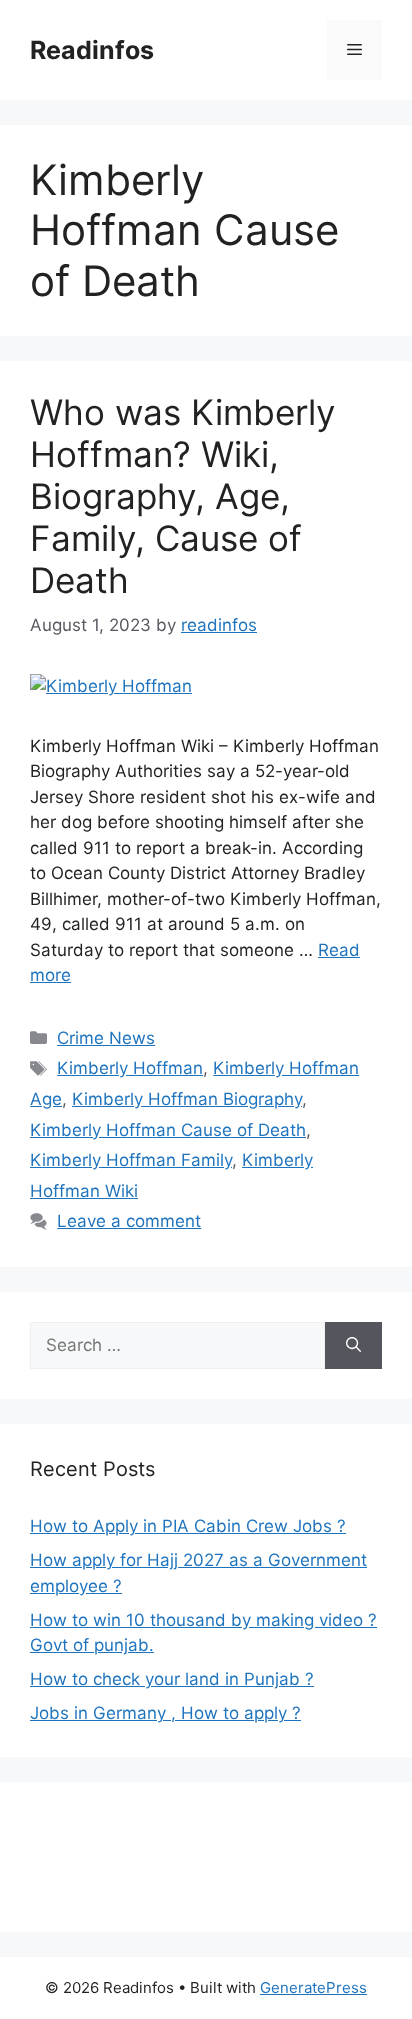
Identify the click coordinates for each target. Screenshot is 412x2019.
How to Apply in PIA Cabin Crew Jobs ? (188, 1526)
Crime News (106, 1038)
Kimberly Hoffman (130, 1068)
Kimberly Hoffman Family (131, 1160)
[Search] (353, 1346)
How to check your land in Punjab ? (172, 1679)
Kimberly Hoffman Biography (187, 1099)
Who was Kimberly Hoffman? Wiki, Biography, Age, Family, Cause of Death (182, 496)
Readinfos (92, 50)
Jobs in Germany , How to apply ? (165, 1713)
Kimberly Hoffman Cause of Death (168, 1130)
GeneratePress (313, 1987)
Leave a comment (129, 1221)
